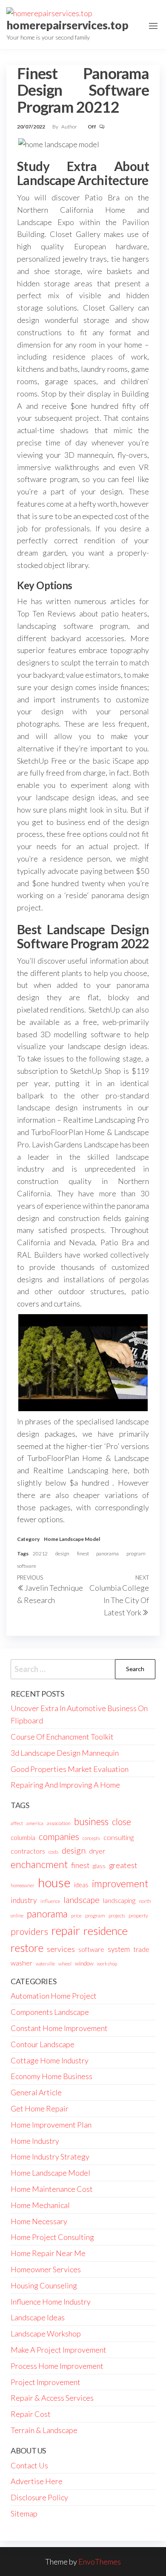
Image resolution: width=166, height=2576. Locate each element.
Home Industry (35, 2141)
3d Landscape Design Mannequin (65, 1753)
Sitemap (24, 2513)
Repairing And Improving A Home (65, 1785)
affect (17, 1823)
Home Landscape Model (72, 1539)
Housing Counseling (44, 2285)
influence (50, 1901)
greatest (123, 1865)
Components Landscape (50, 2012)
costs (53, 1852)
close (122, 1822)
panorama (107, 1553)
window (84, 1963)
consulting (119, 1837)
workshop (107, 1964)
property (138, 1916)
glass (99, 1866)
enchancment (39, 1864)
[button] (153, 26)
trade (141, 1949)
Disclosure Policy (39, 2497)
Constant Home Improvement (59, 2028)
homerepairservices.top (67, 25)
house (54, 1882)
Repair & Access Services (52, 2398)
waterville (45, 1964)
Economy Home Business (52, 2076)
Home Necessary (39, 2221)
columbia (23, 1837)
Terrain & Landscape (44, 2430)
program (136, 1553)
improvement (120, 1883)
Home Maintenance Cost (52, 2189)
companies (59, 1836)
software (27, 1566)
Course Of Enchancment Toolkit (62, 1737)
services (61, 1949)
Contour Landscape (43, 2044)
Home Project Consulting (52, 2237)
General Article (36, 2092)
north (145, 1901)
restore (27, 1948)
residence (106, 1931)
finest (83, 1553)
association (59, 1823)
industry (24, 1900)
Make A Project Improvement (59, 2350)
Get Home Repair (40, 2108)
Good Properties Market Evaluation (70, 1769)
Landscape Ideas (38, 2317)
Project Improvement (46, 2382)
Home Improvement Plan (51, 2125)
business (91, 1821)
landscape (82, 1900)
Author (70, 127)
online (17, 1916)
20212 (40, 1553)
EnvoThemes (100, 2562)
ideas (81, 1885)
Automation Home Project (54, 1996)
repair (66, 1931)
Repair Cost (31, 2414)
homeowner (23, 1885)
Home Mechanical (40, 2205)
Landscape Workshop (46, 2334)
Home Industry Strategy (50, 2157)
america (35, 1823)
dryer (97, 1851)
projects (117, 1916)
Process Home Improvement (57, 2366)
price (76, 1916)
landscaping (119, 1900)
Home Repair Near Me (48, 2253)
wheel (65, 1964)
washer (21, 1963)
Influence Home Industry (51, 2302)
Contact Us (29, 2465)
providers (29, 1931)
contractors (28, 1851)
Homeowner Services (46, 2269)
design (62, 1553)
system (119, 1949)
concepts (91, 1838)
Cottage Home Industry (50, 2060)
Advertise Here (37, 2481)
